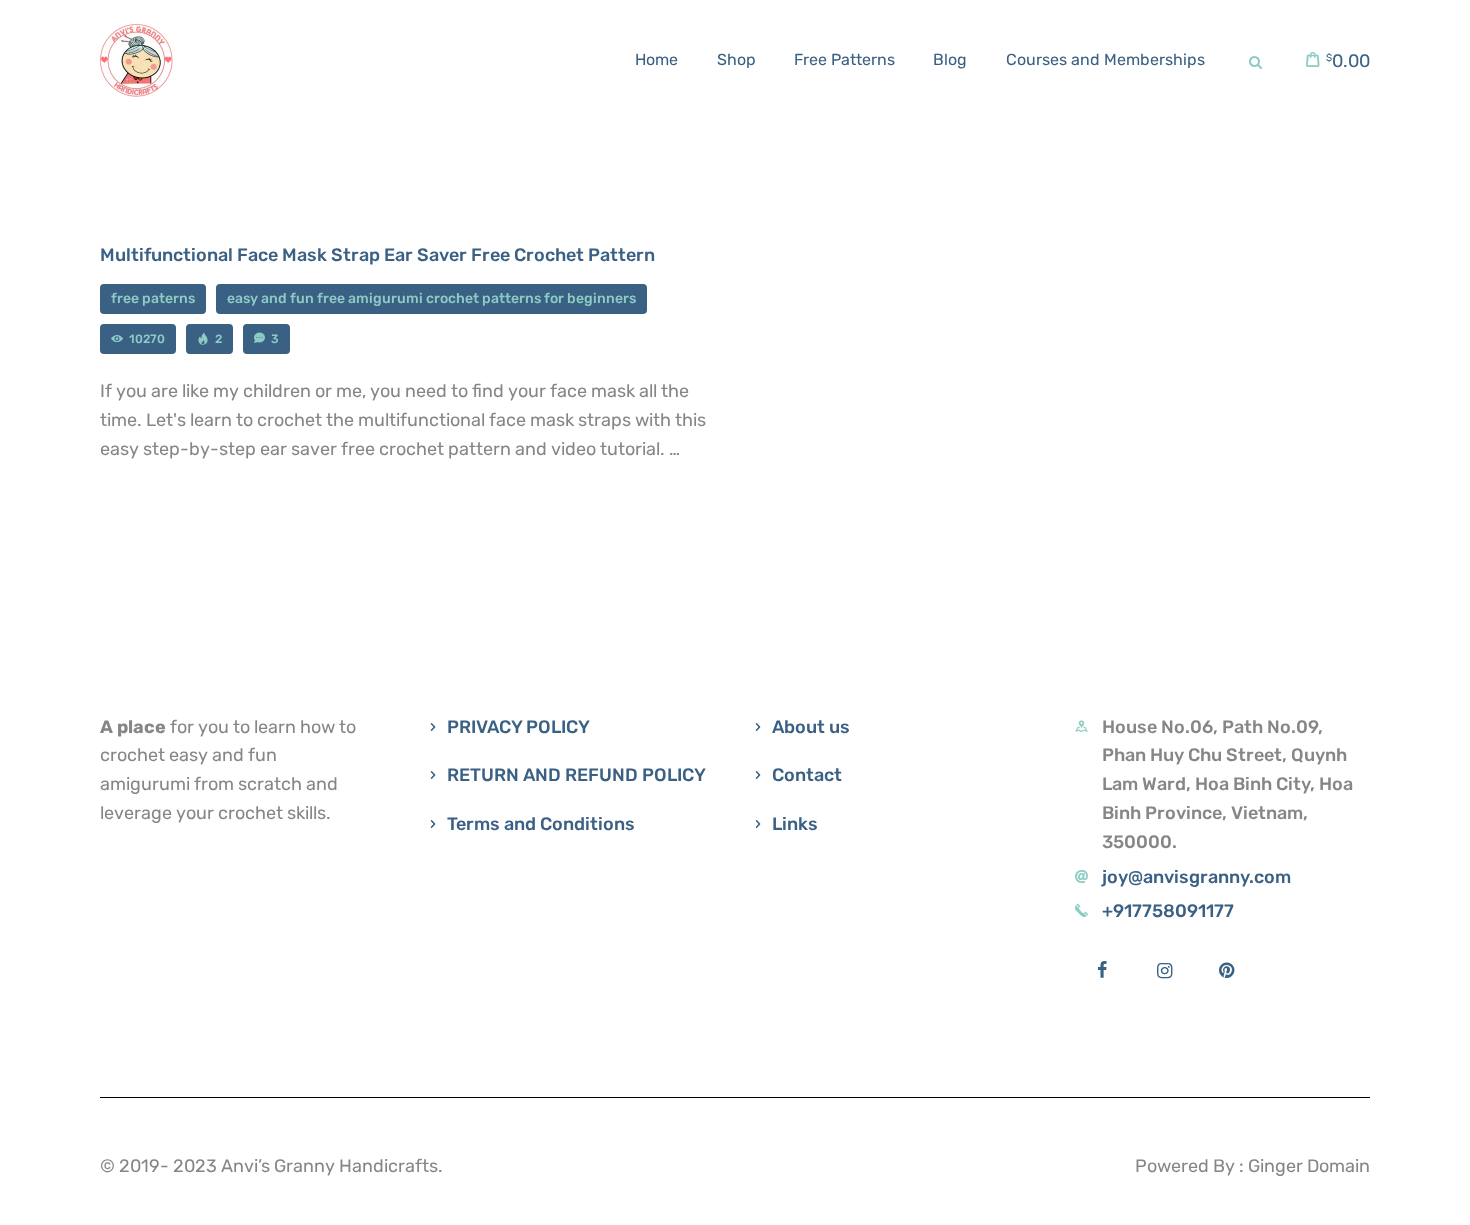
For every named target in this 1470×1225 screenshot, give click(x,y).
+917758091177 (1168, 911)
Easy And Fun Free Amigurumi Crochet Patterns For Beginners (431, 298)
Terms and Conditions (541, 824)
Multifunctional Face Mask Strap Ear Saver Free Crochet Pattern (377, 255)
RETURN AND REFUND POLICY (576, 775)
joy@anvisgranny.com (1196, 877)
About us (811, 727)
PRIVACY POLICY (518, 727)
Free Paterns (153, 298)
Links (795, 824)
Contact (807, 775)
